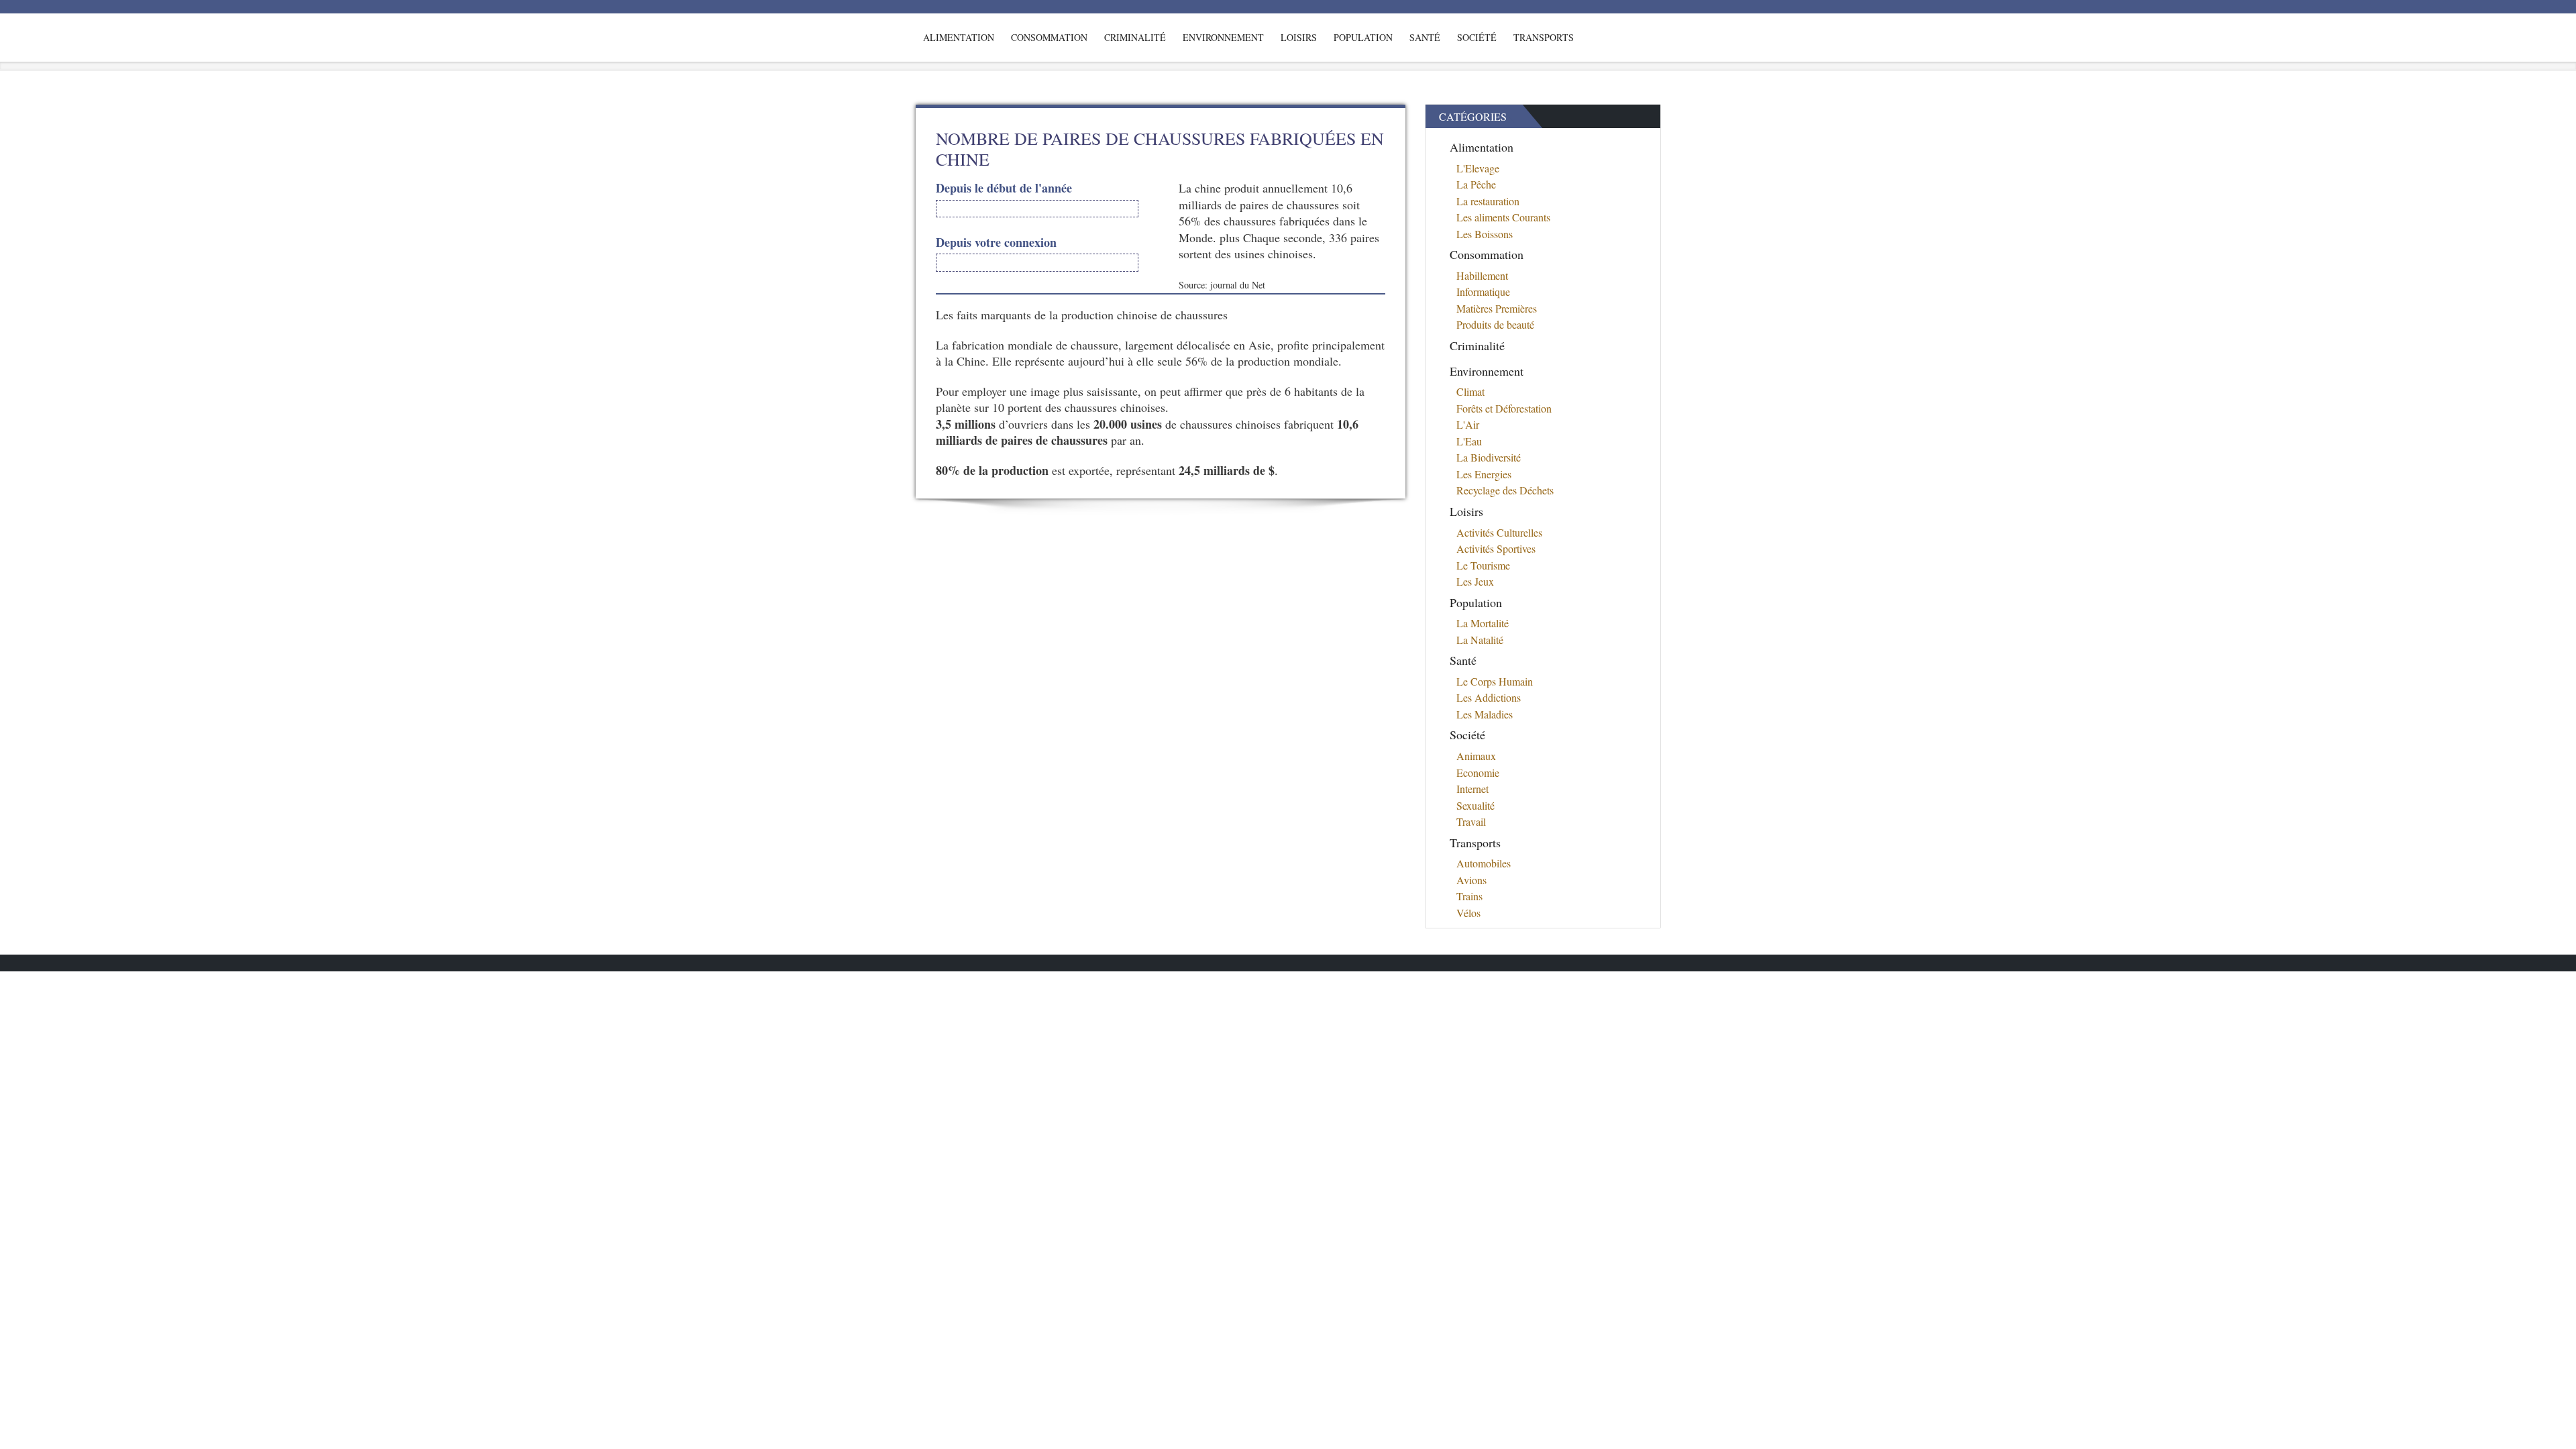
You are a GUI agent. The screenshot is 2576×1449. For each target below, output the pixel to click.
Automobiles (1484, 863)
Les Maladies (1485, 714)
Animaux (1476, 756)
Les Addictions (1489, 697)
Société (1477, 37)
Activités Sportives (1496, 548)
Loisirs (1299, 37)
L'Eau (1469, 441)
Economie (1478, 772)
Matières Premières (1497, 308)
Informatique (1483, 291)
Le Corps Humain (1495, 681)
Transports (1544, 37)
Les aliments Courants (1503, 217)
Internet (1472, 789)
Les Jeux (1475, 581)
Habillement (1482, 275)
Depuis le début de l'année (1004, 188)
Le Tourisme (1483, 565)
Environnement (1223, 37)
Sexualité (1475, 805)
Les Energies (1484, 474)
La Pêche (1476, 184)
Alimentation (959, 37)
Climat (1470, 391)
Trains (1469, 896)
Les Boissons (1485, 234)
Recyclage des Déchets (1505, 490)
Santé (1425, 37)
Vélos (1468, 913)
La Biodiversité (1489, 457)
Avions (1471, 880)
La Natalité (1480, 640)
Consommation (1049, 37)
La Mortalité (1483, 623)
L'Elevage (1478, 168)
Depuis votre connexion (996, 243)
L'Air (1468, 424)
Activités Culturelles (1499, 532)
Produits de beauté (1495, 324)
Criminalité (1135, 37)
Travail (1471, 821)
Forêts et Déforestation (1504, 408)
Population (1363, 37)
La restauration (1488, 201)
